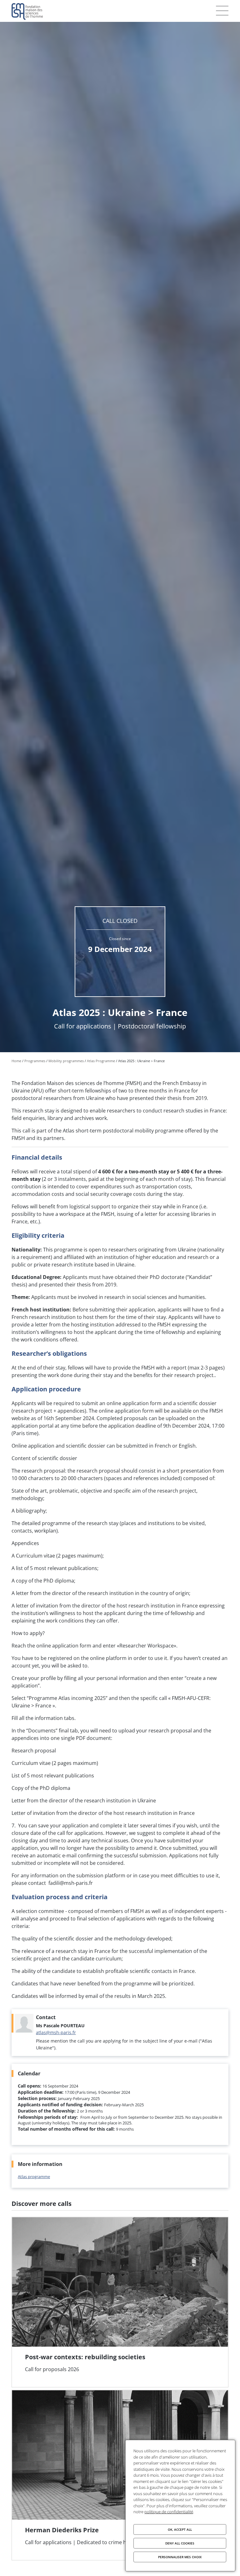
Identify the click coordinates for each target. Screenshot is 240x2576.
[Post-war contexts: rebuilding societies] (120, 2302)
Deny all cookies (180, 2543)
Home (16, 1061)
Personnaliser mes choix (180, 2557)
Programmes (35, 1061)
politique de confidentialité (169, 2512)
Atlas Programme (101, 1061)
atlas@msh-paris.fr (56, 2032)
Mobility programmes (66, 1061)
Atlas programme (34, 2177)
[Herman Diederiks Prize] (120, 2475)
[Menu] (222, 11)
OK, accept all (180, 2529)
